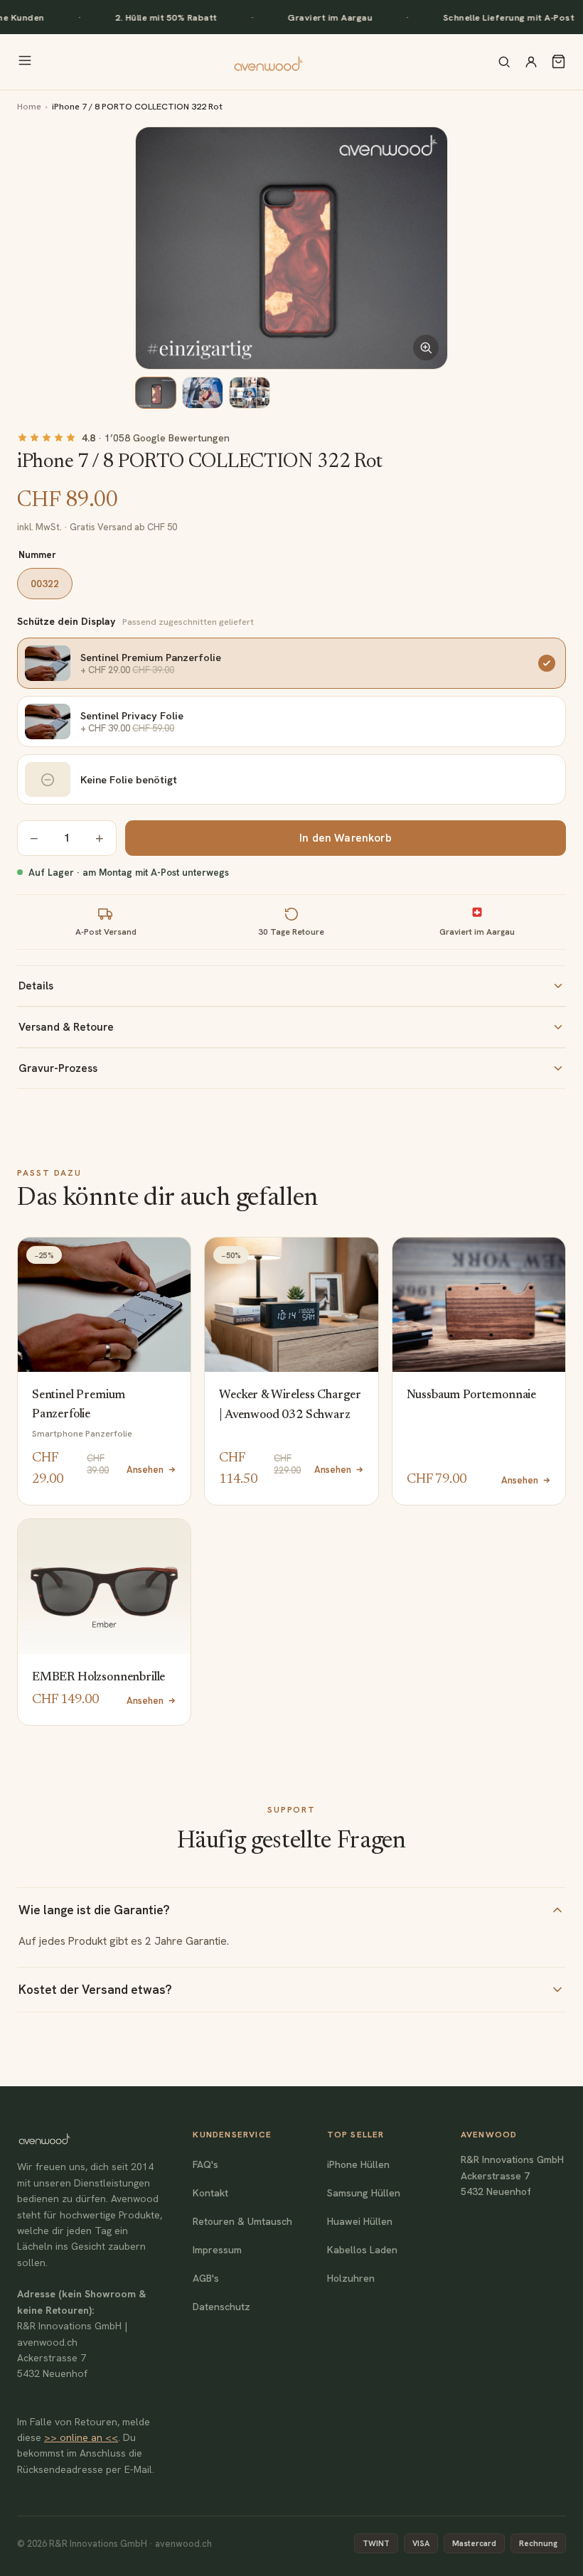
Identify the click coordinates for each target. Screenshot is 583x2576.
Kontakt (210, 2193)
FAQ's (205, 2164)
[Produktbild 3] (250, 393)
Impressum (217, 2250)
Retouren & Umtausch (242, 2221)
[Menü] (25, 61)
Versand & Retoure (66, 1027)
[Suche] (504, 62)
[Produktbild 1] (156, 393)
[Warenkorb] (558, 61)
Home (29, 106)
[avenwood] (268, 62)
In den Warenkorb (345, 838)
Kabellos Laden (362, 2250)
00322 (45, 584)
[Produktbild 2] (203, 393)
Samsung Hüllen (364, 2193)
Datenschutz (221, 2307)
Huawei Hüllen (360, 2221)
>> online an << (81, 2437)
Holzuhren (351, 2278)
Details (36, 986)
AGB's (206, 2278)
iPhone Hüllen (358, 2164)
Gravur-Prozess (58, 1068)
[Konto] (531, 62)
